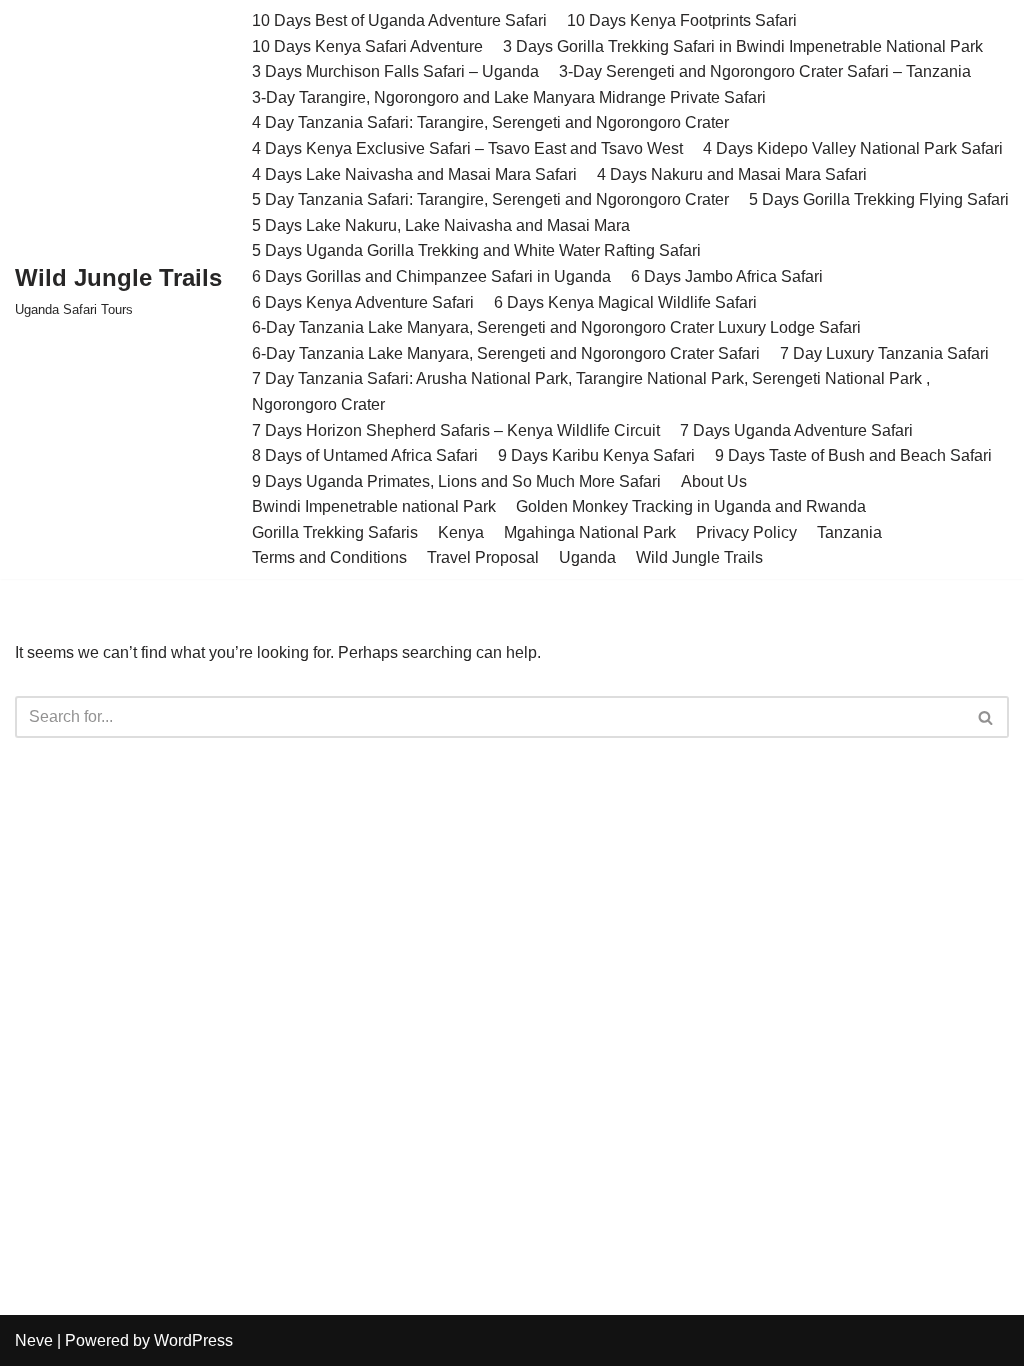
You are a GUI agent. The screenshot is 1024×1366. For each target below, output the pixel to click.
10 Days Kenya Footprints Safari (682, 20)
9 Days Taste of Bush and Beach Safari (853, 455)
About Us (714, 481)
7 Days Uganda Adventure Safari (796, 430)
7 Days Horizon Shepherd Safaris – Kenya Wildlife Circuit (456, 430)
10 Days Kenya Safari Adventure (367, 46)
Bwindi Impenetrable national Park (374, 506)
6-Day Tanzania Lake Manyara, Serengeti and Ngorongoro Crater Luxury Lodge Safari (556, 327)
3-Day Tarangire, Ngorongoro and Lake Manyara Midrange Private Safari (509, 97)
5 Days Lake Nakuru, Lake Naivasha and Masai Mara (441, 225)
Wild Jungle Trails (699, 557)
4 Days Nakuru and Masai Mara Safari (732, 174)
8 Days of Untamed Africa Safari (365, 455)
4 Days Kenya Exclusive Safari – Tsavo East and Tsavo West (467, 148)
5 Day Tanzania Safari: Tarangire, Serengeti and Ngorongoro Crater (490, 199)
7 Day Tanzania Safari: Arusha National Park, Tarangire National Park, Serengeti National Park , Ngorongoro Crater (591, 391)
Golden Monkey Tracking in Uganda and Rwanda (691, 506)
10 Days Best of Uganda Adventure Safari (399, 20)
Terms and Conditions (329, 557)
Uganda (587, 557)
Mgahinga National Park (590, 532)
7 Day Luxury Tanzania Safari (884, 353)
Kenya (461, 532)
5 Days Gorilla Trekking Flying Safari (879, 199)
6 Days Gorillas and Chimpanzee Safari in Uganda (431, 276)
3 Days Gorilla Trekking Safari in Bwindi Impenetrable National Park (743, 46)
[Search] (986, 717)
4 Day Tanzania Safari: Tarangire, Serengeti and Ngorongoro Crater (490, 122)
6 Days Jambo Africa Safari (727, 276)
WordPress (193, 1340)
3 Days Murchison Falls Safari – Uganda (395, 71)
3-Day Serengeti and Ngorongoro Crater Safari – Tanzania (765, 71)
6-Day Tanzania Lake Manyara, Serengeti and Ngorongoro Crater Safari (506, 353)
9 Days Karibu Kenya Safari (596, 455)
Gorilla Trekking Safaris (335, 532)
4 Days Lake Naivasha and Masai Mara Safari (414, 174)
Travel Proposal (483, 557)
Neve (34, 1340)
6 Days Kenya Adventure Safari (363, 302)
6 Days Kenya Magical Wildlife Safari (625, 302)
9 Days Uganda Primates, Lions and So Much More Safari (456, 481)
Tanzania (849, 532)
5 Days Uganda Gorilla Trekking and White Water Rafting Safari (476, 250)
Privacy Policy (746, 532)
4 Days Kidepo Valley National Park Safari (853, 148)
